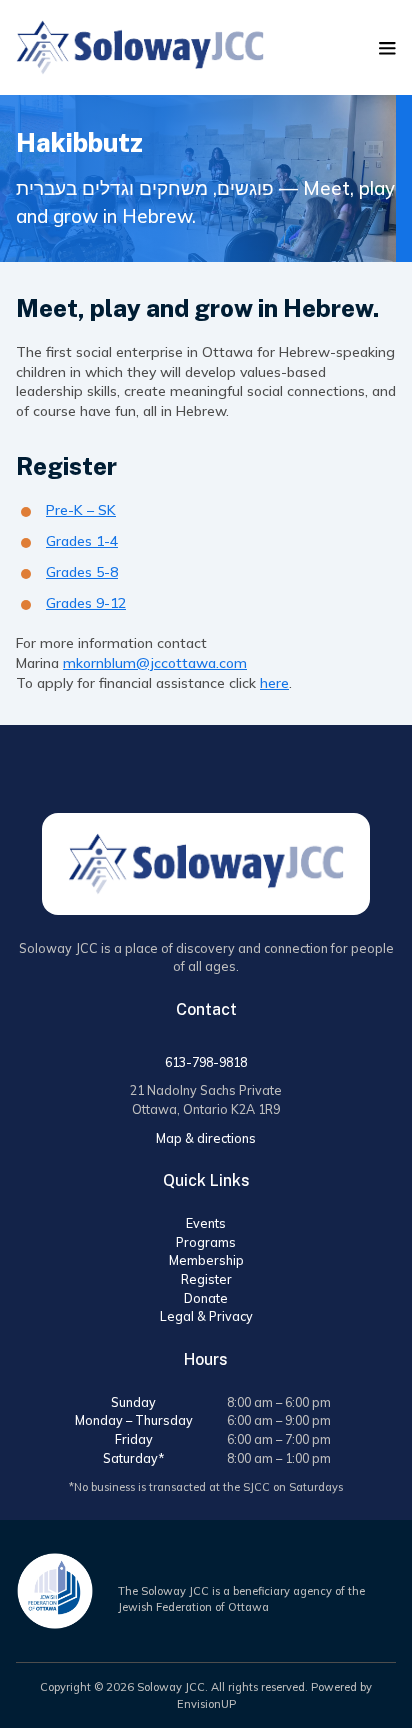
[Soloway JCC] (140, 47)
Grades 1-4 (82, 541)
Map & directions (206, 1138)
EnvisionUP (206, 1704)
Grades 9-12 (86, 603)
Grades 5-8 (82, 572)
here (274, 683)
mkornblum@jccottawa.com (155, 663)
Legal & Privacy (206, 1316)
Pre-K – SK (81, 510)
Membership (206, 1260)
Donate (206, 1298)
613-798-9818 (206, 1062)
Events (206, 1223)
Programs (206, 1242)
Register (206, 1279)
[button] (387, 48)
